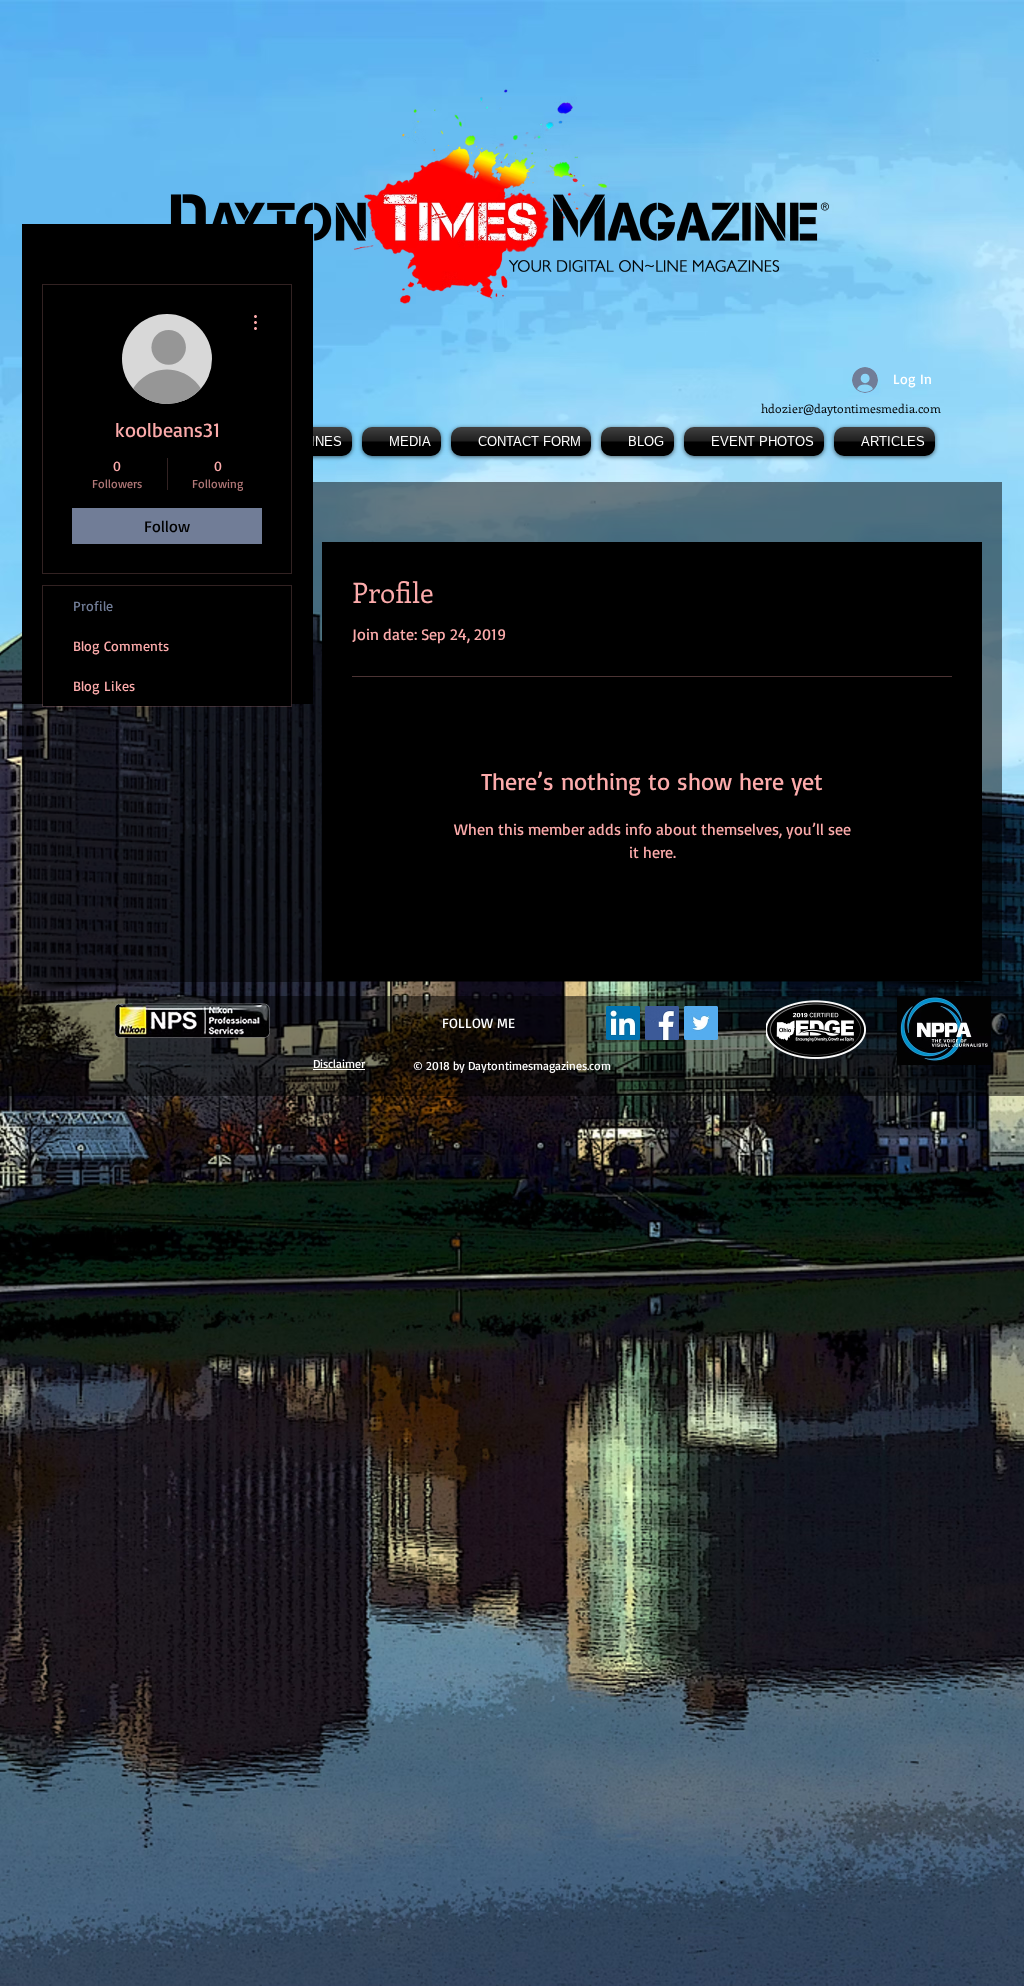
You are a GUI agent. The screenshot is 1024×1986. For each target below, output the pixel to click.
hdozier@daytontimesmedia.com (851, 408)
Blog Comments (121, 645)
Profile (93, 605)
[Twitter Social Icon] (701, 1023)
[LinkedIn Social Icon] (623, 1023)
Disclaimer (339, 1063)
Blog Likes (104, 685)
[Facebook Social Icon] (662, 1023)
